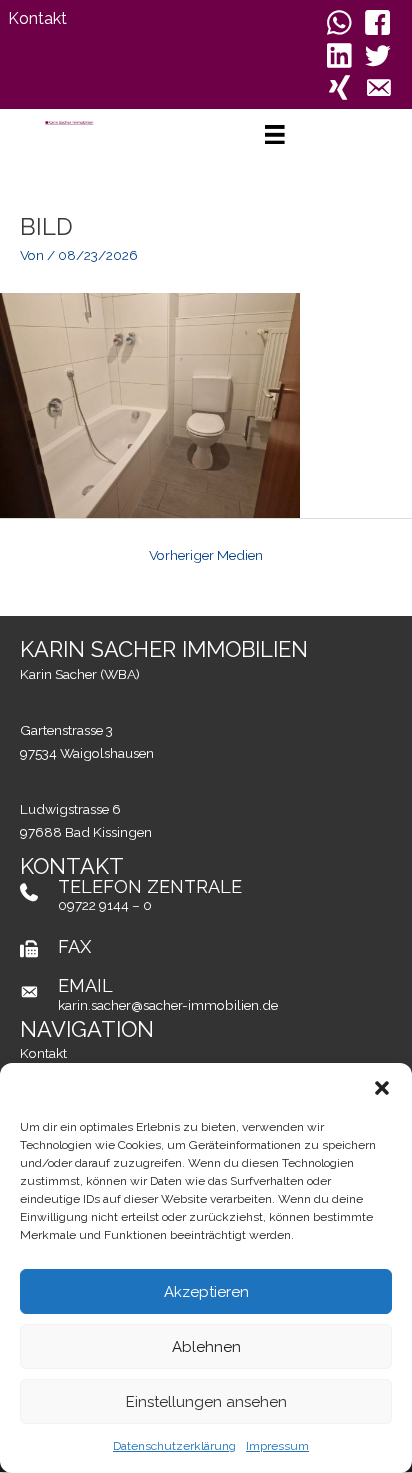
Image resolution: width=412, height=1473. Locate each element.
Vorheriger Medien (206, 555)
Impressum (277, 1446)
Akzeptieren (206, 1292)
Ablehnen (206, 1347)
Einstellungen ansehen (206, 1402)
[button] (382, 1088)
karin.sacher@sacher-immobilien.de (168, 1005)
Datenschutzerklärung (174, 1446)
